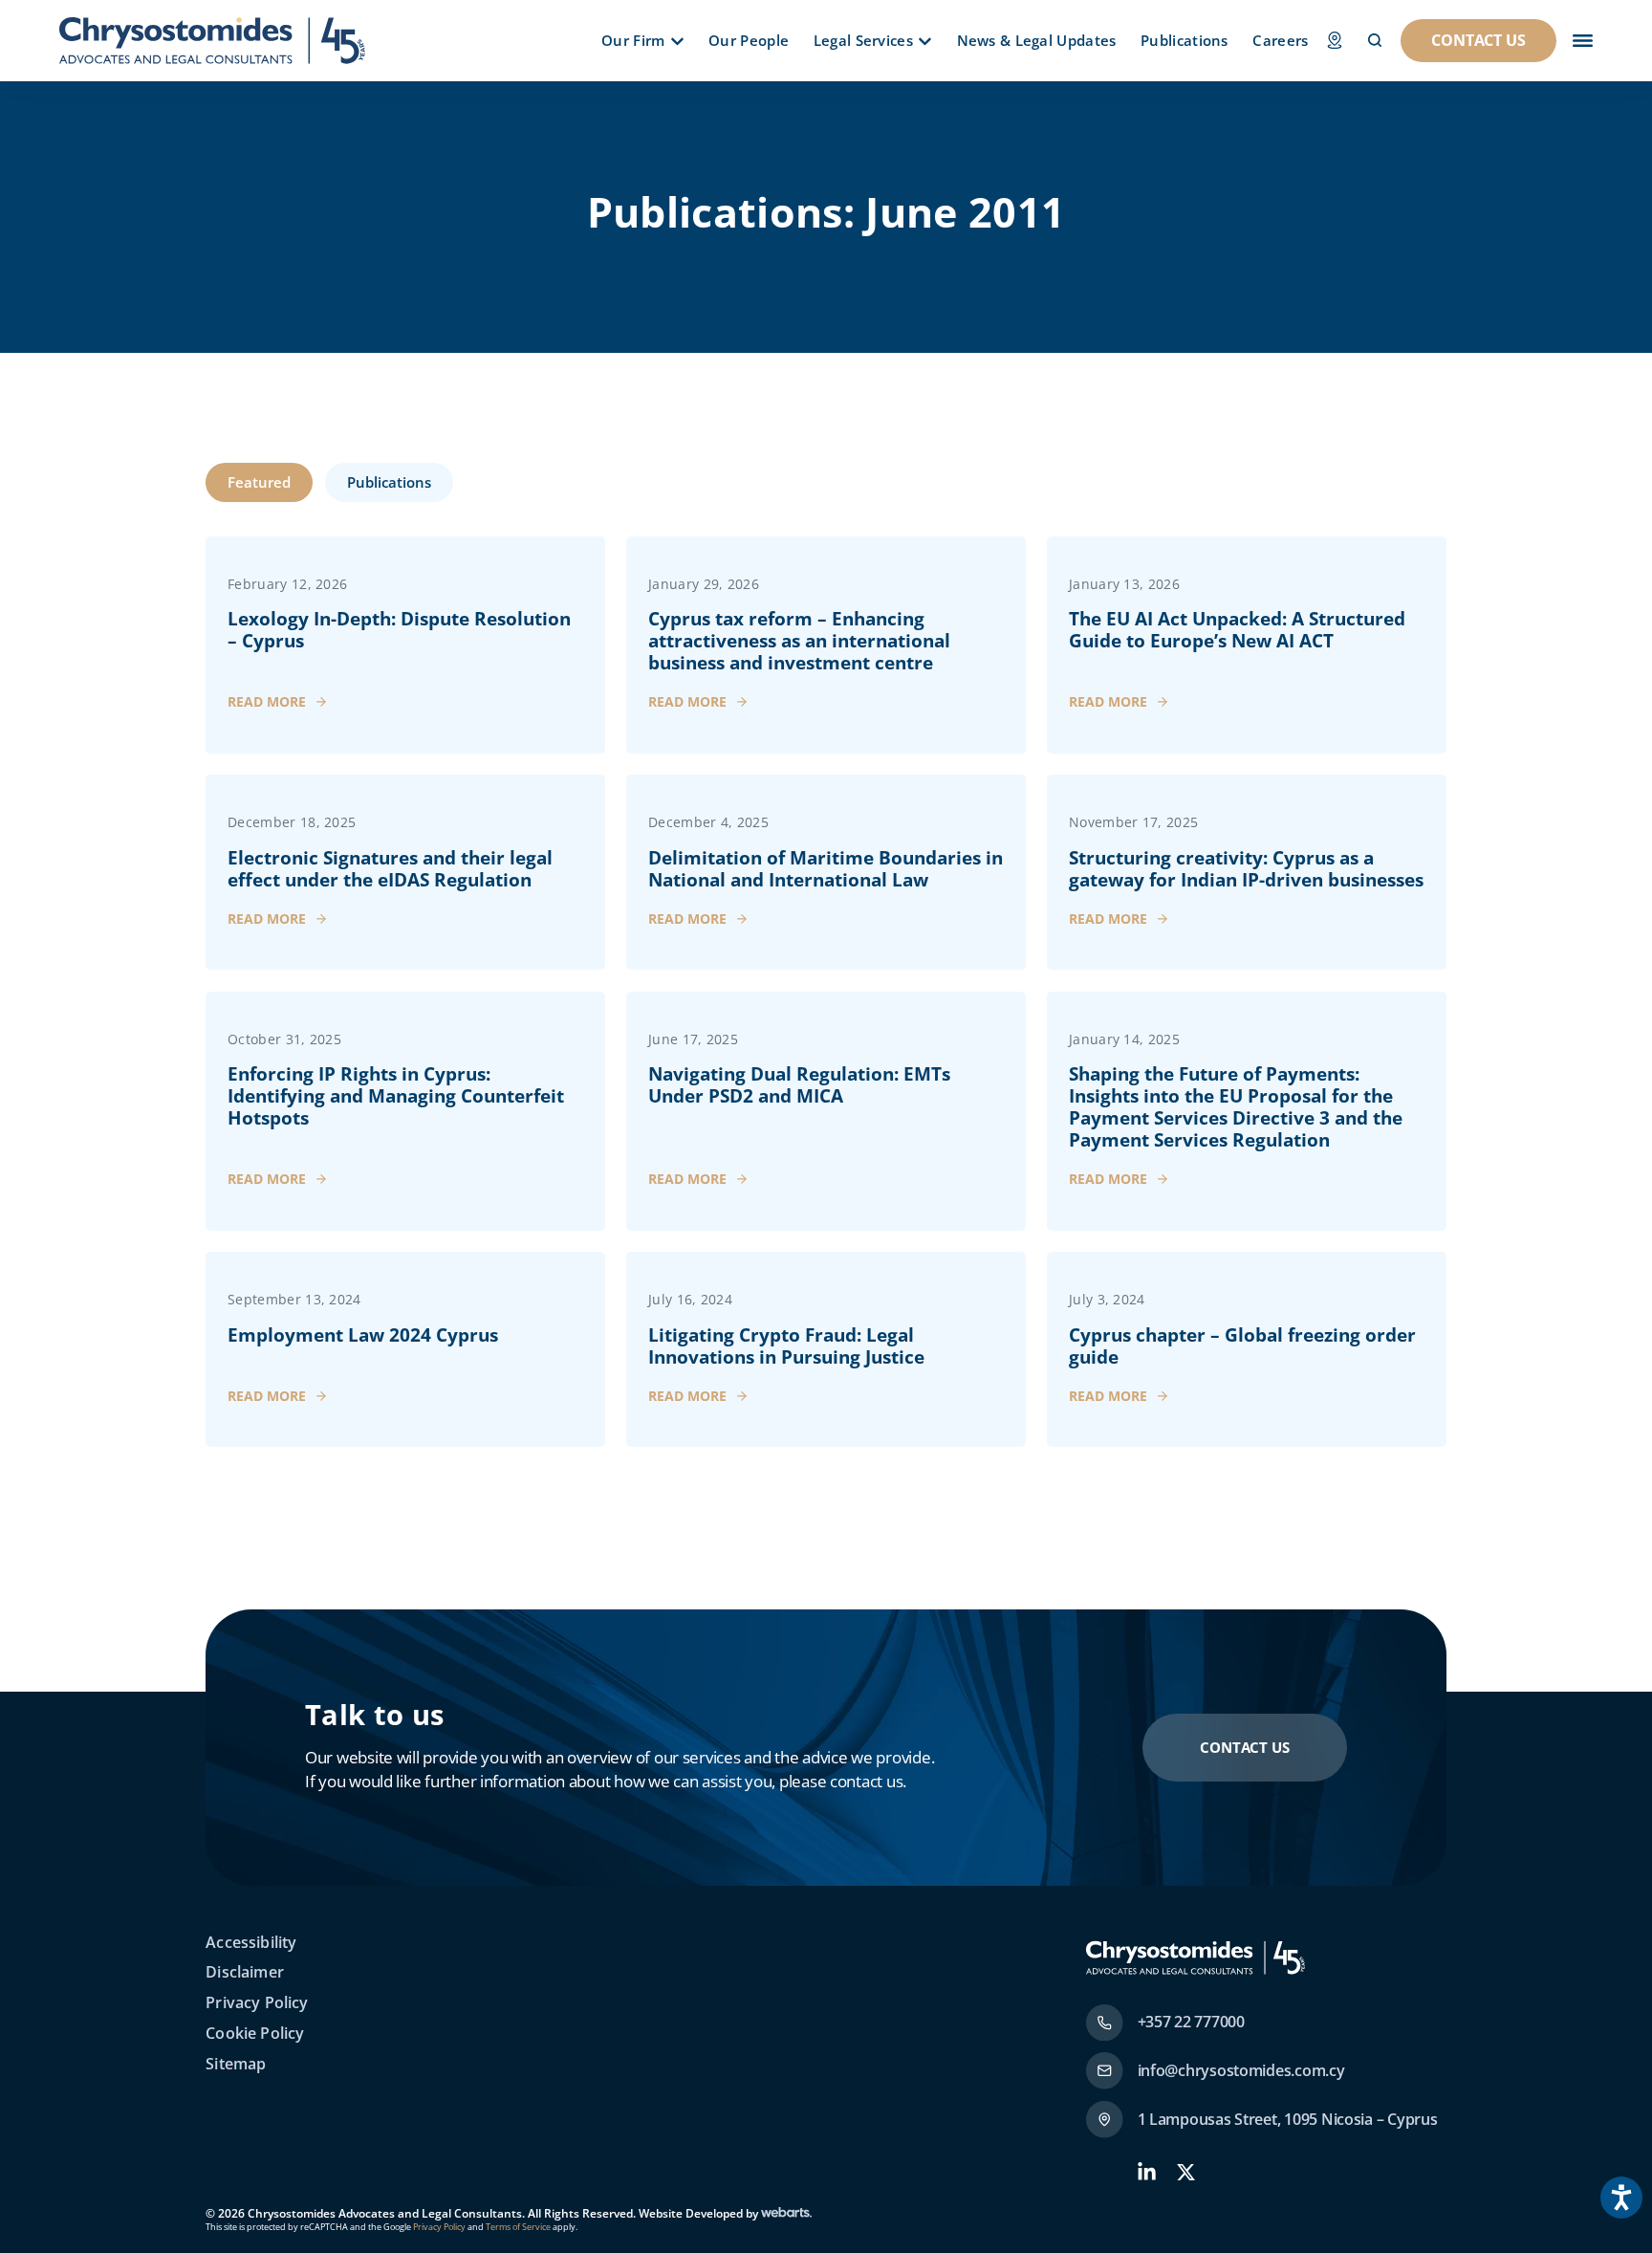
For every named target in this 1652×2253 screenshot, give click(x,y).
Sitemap (236, 2065)
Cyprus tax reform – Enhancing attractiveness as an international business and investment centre (799, 641)
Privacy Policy (257, 2003)
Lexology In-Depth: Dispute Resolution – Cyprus (399, 630)
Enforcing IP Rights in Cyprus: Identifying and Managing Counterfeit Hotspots (396, 1096)
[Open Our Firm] (677, 42)
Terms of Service (517, 2227)
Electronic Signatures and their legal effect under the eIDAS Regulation (390, 869)
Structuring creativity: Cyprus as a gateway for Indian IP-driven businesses (1246, 869)
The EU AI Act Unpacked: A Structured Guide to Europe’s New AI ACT (1237, 630)
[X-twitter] (1186, 2172)
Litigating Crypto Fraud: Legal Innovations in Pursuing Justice (786, 1346)
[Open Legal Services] (925, 42)
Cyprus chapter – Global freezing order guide (1242, 1346)
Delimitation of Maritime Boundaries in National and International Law (826, 869)
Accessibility (251, 1943)
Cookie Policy (255, 2034)
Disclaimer (245, 1973)
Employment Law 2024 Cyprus (363, 1335)
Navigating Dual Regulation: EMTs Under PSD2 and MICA (799, 1085)
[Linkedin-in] (1147, 2172)
